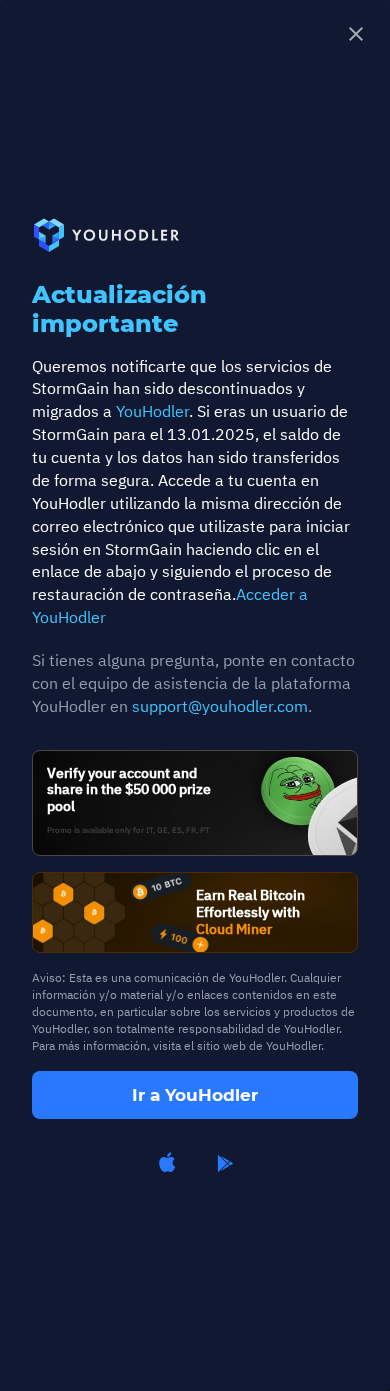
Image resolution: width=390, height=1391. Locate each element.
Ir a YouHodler (195, 1095)
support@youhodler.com (220, 706)
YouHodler (152, 411)
